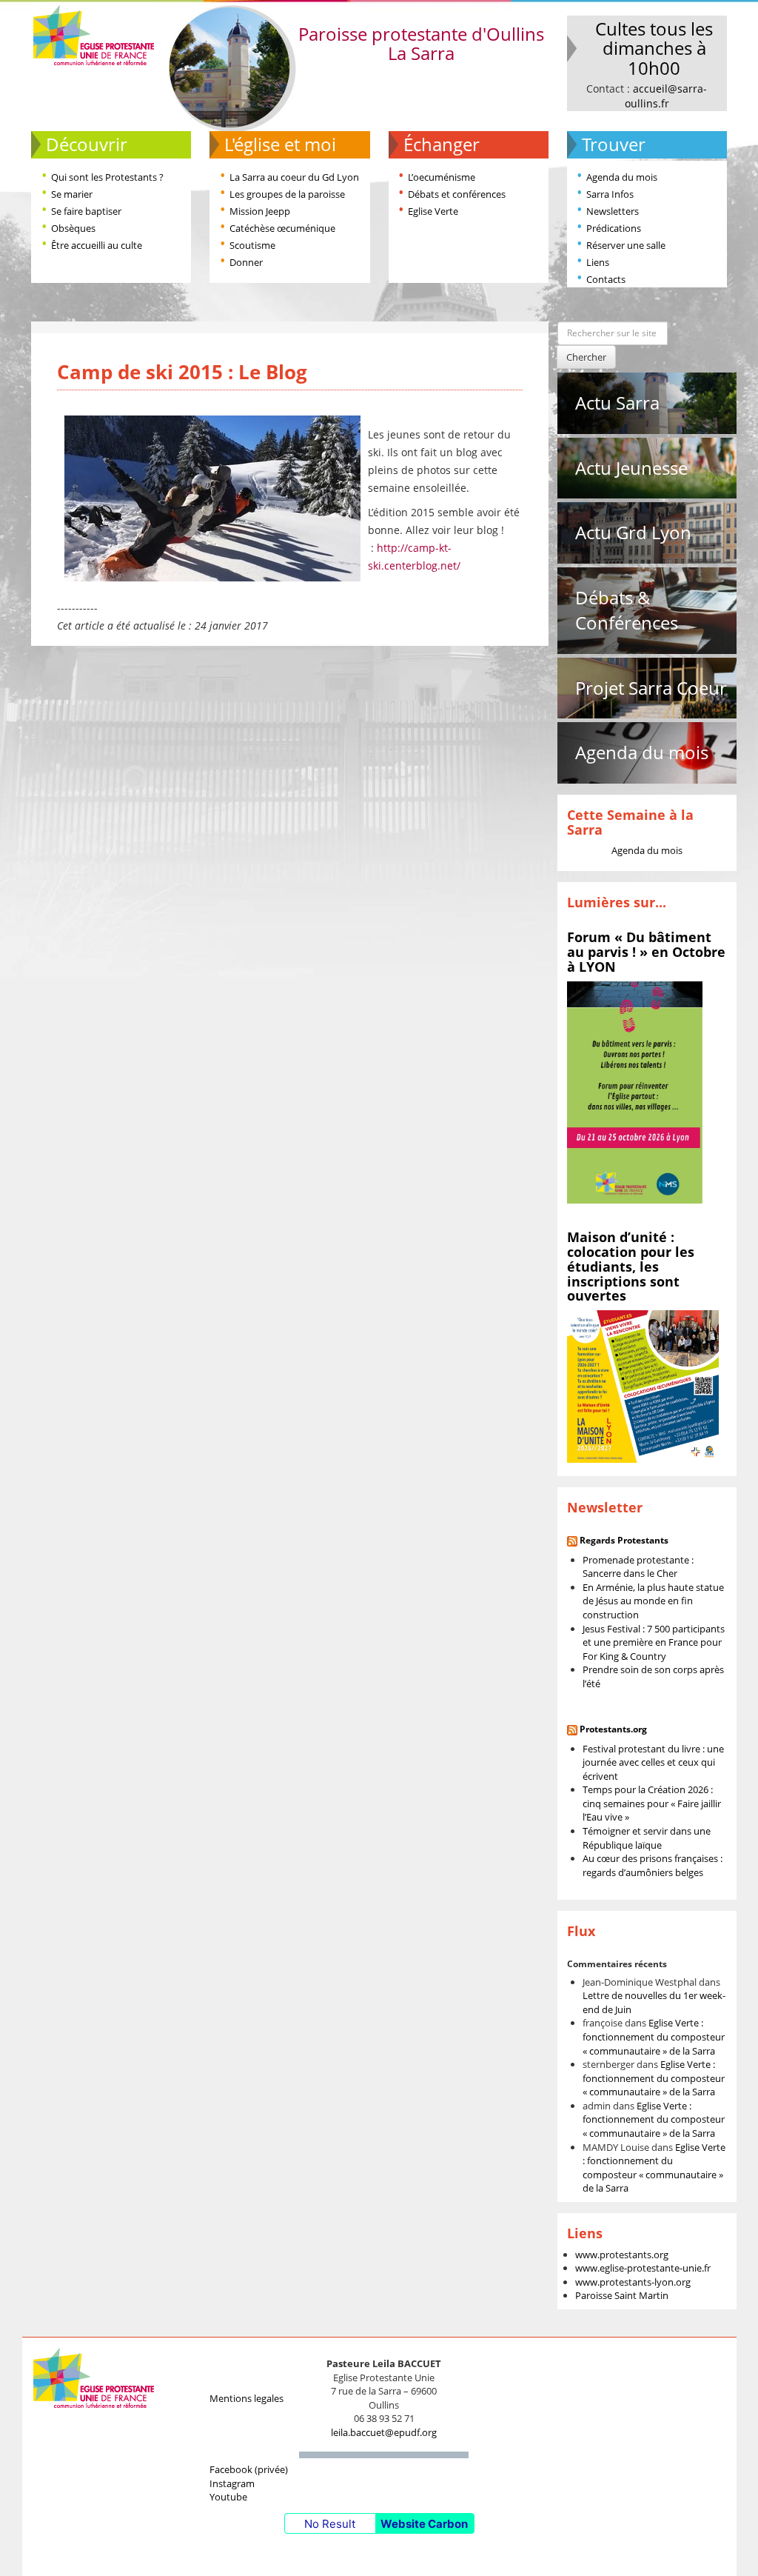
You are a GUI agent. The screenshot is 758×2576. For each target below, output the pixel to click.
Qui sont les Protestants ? (107, 177)
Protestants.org (613, 1729)
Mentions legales (246, 2398)
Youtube (228, 2497)
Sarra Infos (610, 194)
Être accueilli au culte (97, 245)
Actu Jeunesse (631, 468)
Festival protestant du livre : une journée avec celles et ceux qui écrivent (653, 1762)
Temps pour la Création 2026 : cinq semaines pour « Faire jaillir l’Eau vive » (652, 1803)
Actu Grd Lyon (633, 532)
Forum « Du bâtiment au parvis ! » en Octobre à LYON (646, 952)
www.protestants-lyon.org (633, 2282)
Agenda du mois (622, 177)
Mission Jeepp (260, 211)
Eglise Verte (433, 211)
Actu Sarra (617, 403)
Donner (246, 262)
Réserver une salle (626, 245)
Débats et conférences (457, 194)
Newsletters (613, 211)
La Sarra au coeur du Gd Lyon (294, 177)
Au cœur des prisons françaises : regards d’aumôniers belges (653, 1865)
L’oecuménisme (442, 177)
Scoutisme (252, 245)
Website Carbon (424, 2524)
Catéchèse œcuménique (282, 228)
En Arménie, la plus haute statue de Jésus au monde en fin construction (653, 1601)
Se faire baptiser (86, 211)
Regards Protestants (624, 1540)
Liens (598, 262)
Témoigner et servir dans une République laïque (647, 1838)
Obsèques (73, 228)
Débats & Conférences (627, 610)
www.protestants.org (622, 2255)
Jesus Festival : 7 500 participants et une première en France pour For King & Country (654, 1642)
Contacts (606, 279)
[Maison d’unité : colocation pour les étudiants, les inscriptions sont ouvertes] (643, 1385)
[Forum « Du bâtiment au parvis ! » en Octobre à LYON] (635, 1091)
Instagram (232, 2483)
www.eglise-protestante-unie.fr (643, 2268)
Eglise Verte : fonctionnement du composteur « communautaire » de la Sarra (654, 2036)
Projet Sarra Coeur (651, 688)
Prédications (614, 228)
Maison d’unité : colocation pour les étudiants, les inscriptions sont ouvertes (631, 1266)
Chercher (586, 357)
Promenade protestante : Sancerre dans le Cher (638, 1567)
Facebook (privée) (249, 2469)
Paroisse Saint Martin (622, 2295)
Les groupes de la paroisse (287, 194)
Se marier (72, 194)
